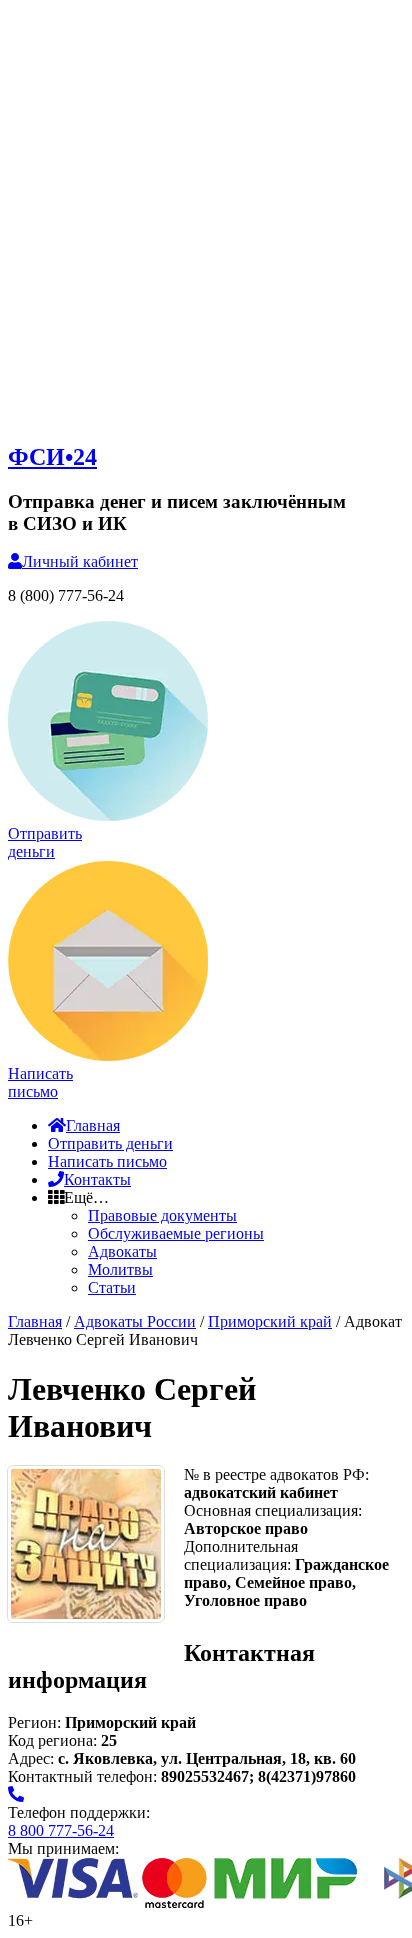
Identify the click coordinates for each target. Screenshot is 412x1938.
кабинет (80, 561)
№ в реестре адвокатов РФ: (276, 1474)
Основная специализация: (273, 1510)
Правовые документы (162, 1215)
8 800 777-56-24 (61, 1830)
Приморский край (270, 1321)
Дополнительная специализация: (241, 1555)
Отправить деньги (110, 1143)
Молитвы (120, 1269)
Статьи (112, 1287)
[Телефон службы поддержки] (16, 1794)
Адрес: (33, 1758)
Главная (93, 1125)
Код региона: (52, 1740)
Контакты (97, 1179)
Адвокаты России (135, 1321)
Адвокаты (122, 1251)
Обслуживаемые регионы (176, 1233)
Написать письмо (107, 1161)
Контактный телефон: (84, 1776)
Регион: (34, 1722)
